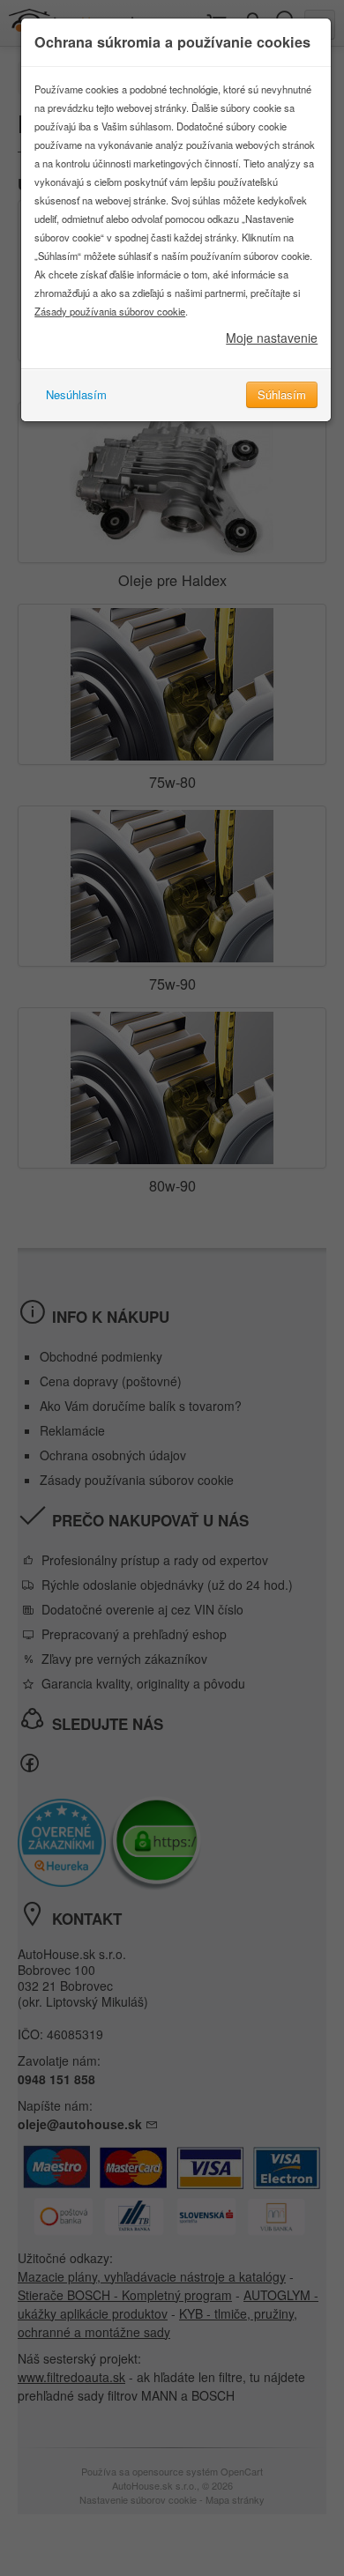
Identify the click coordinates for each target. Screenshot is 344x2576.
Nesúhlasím (76, 394)
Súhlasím (282, 394)
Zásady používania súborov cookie (110, 311)
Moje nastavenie (272, 338)
